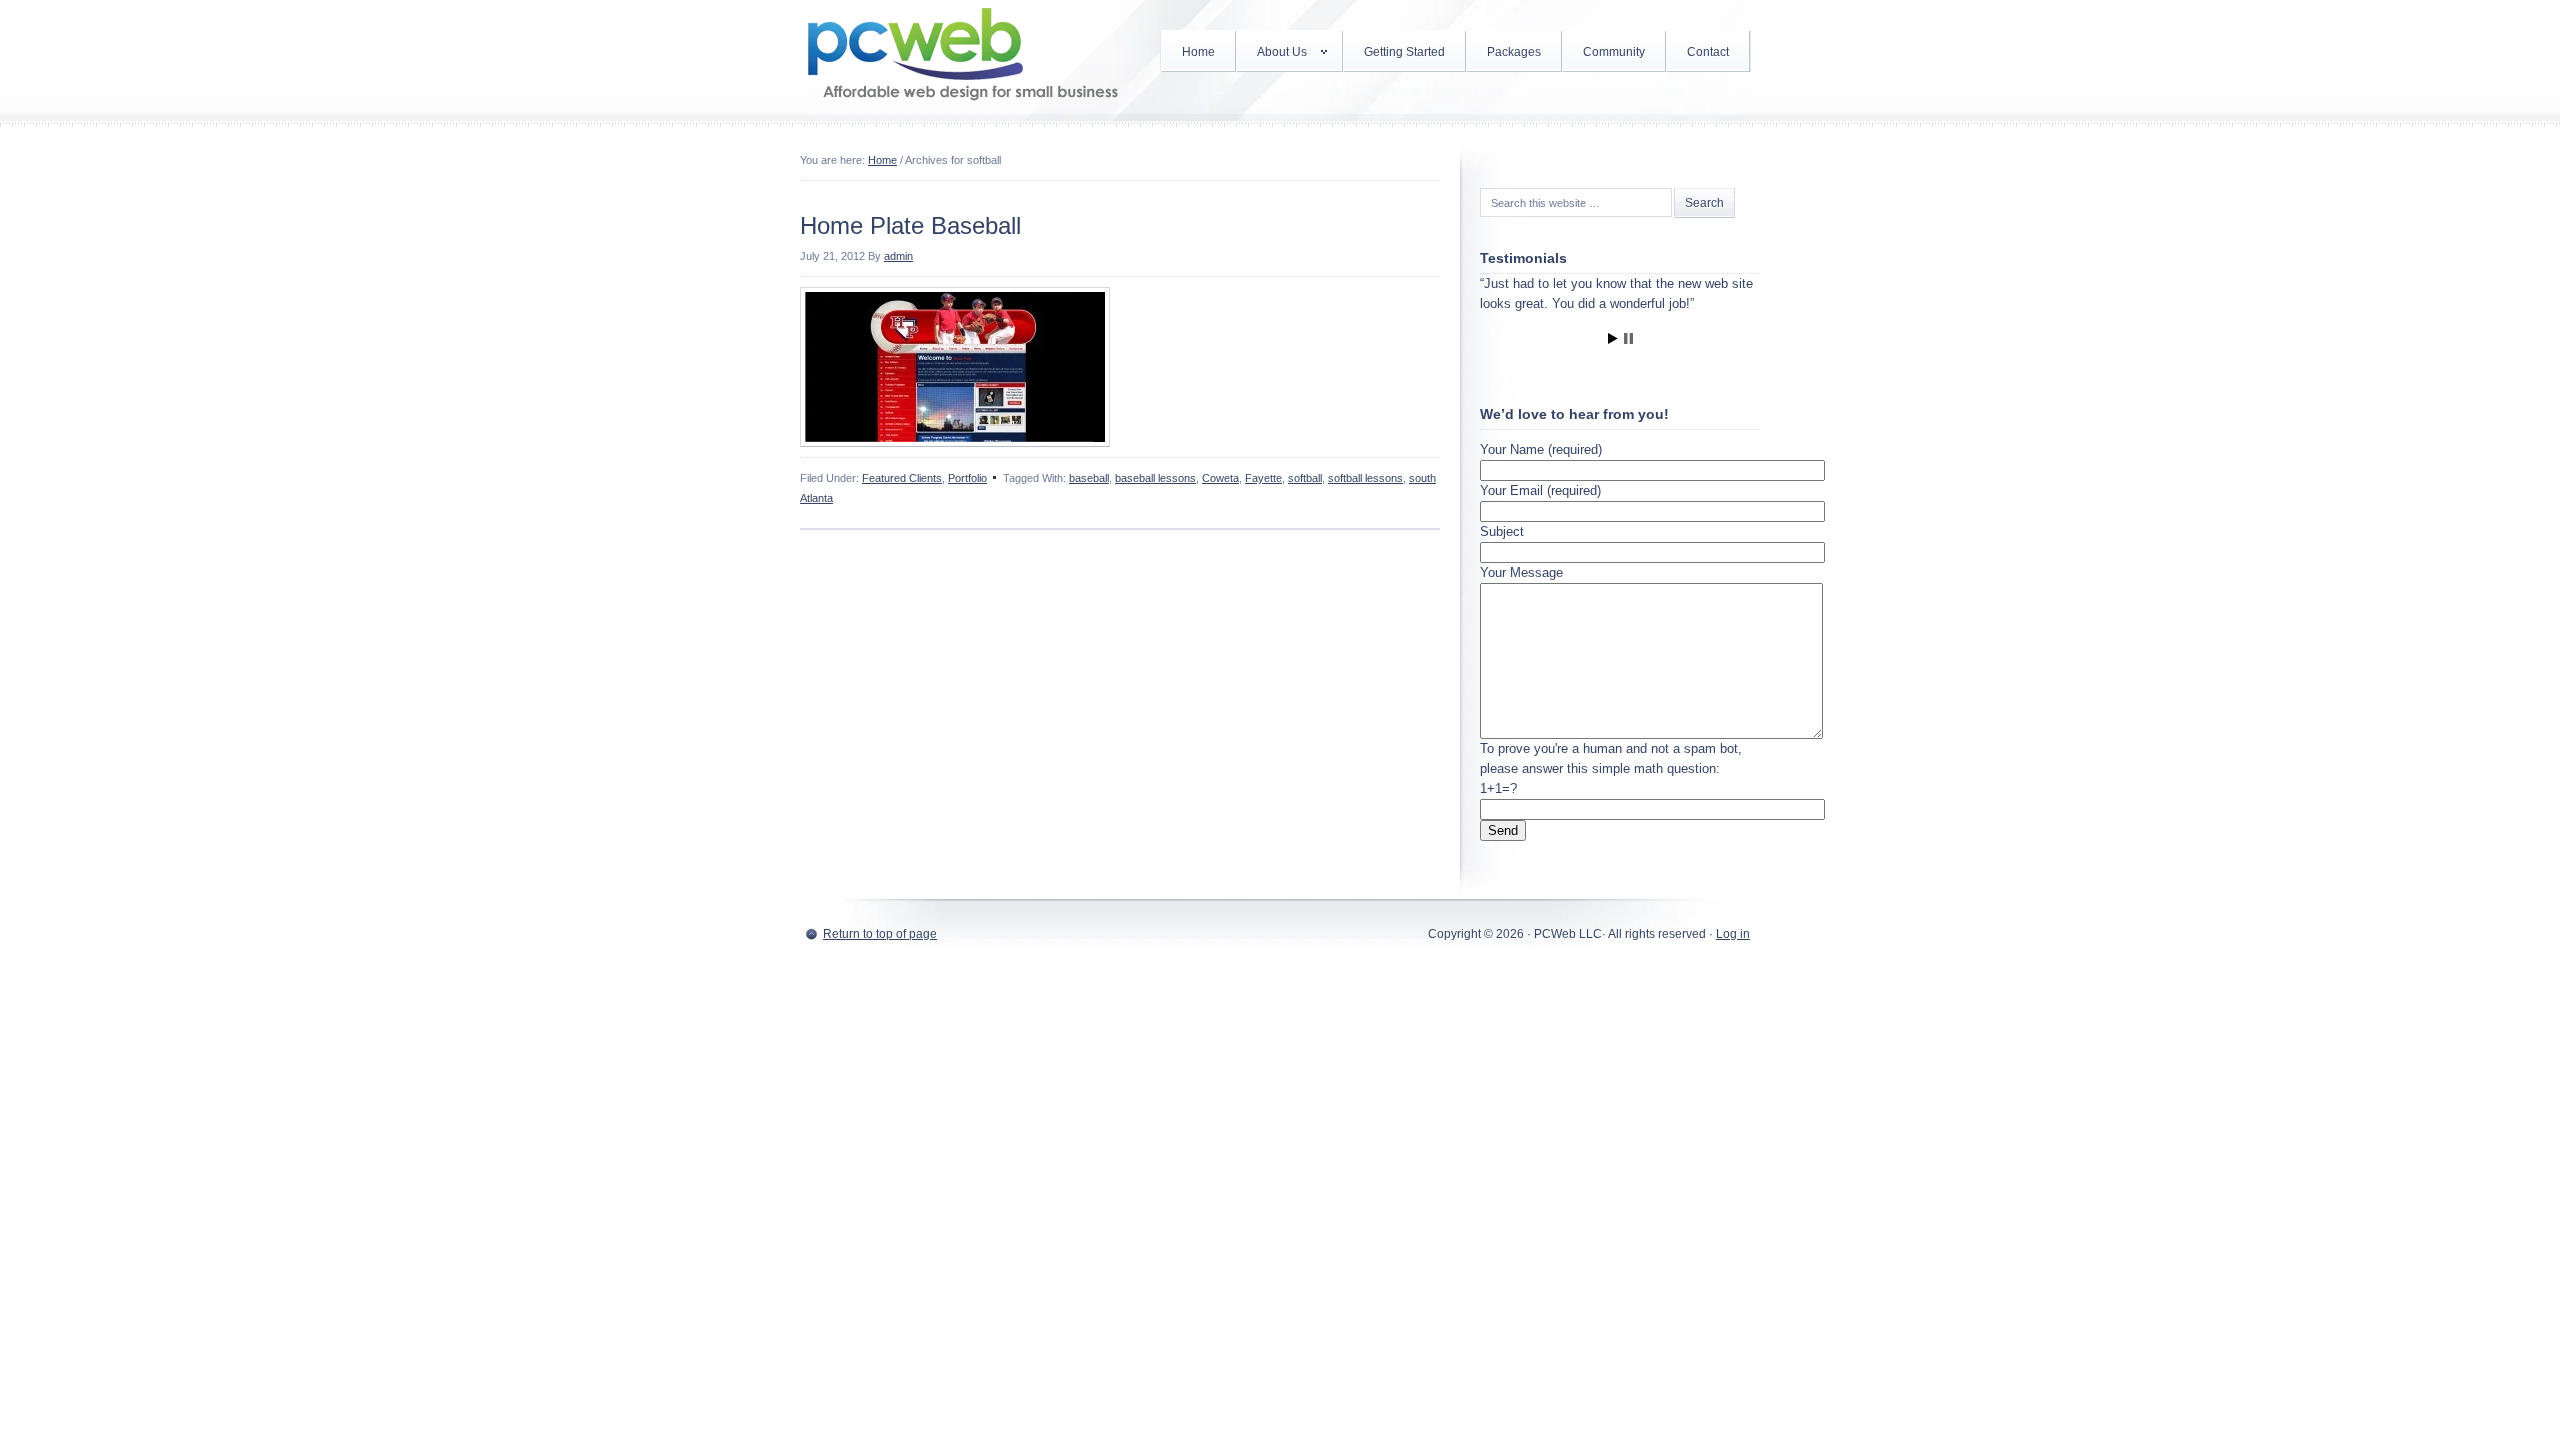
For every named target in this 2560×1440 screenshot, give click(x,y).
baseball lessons (1155, 478)
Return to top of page (880, 934)
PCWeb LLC (1568, 934)
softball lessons (1365, 478)
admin (898, 256)
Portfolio (967, 478)
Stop (1628, 338)
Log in (1733, 934)
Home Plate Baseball (910, 225)
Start (1613, 338)
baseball (1089, 478)
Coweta (1220, 478)
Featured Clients (902, 478)
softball (1305, 478)
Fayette (1263, 478)
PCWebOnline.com (960, 60)
